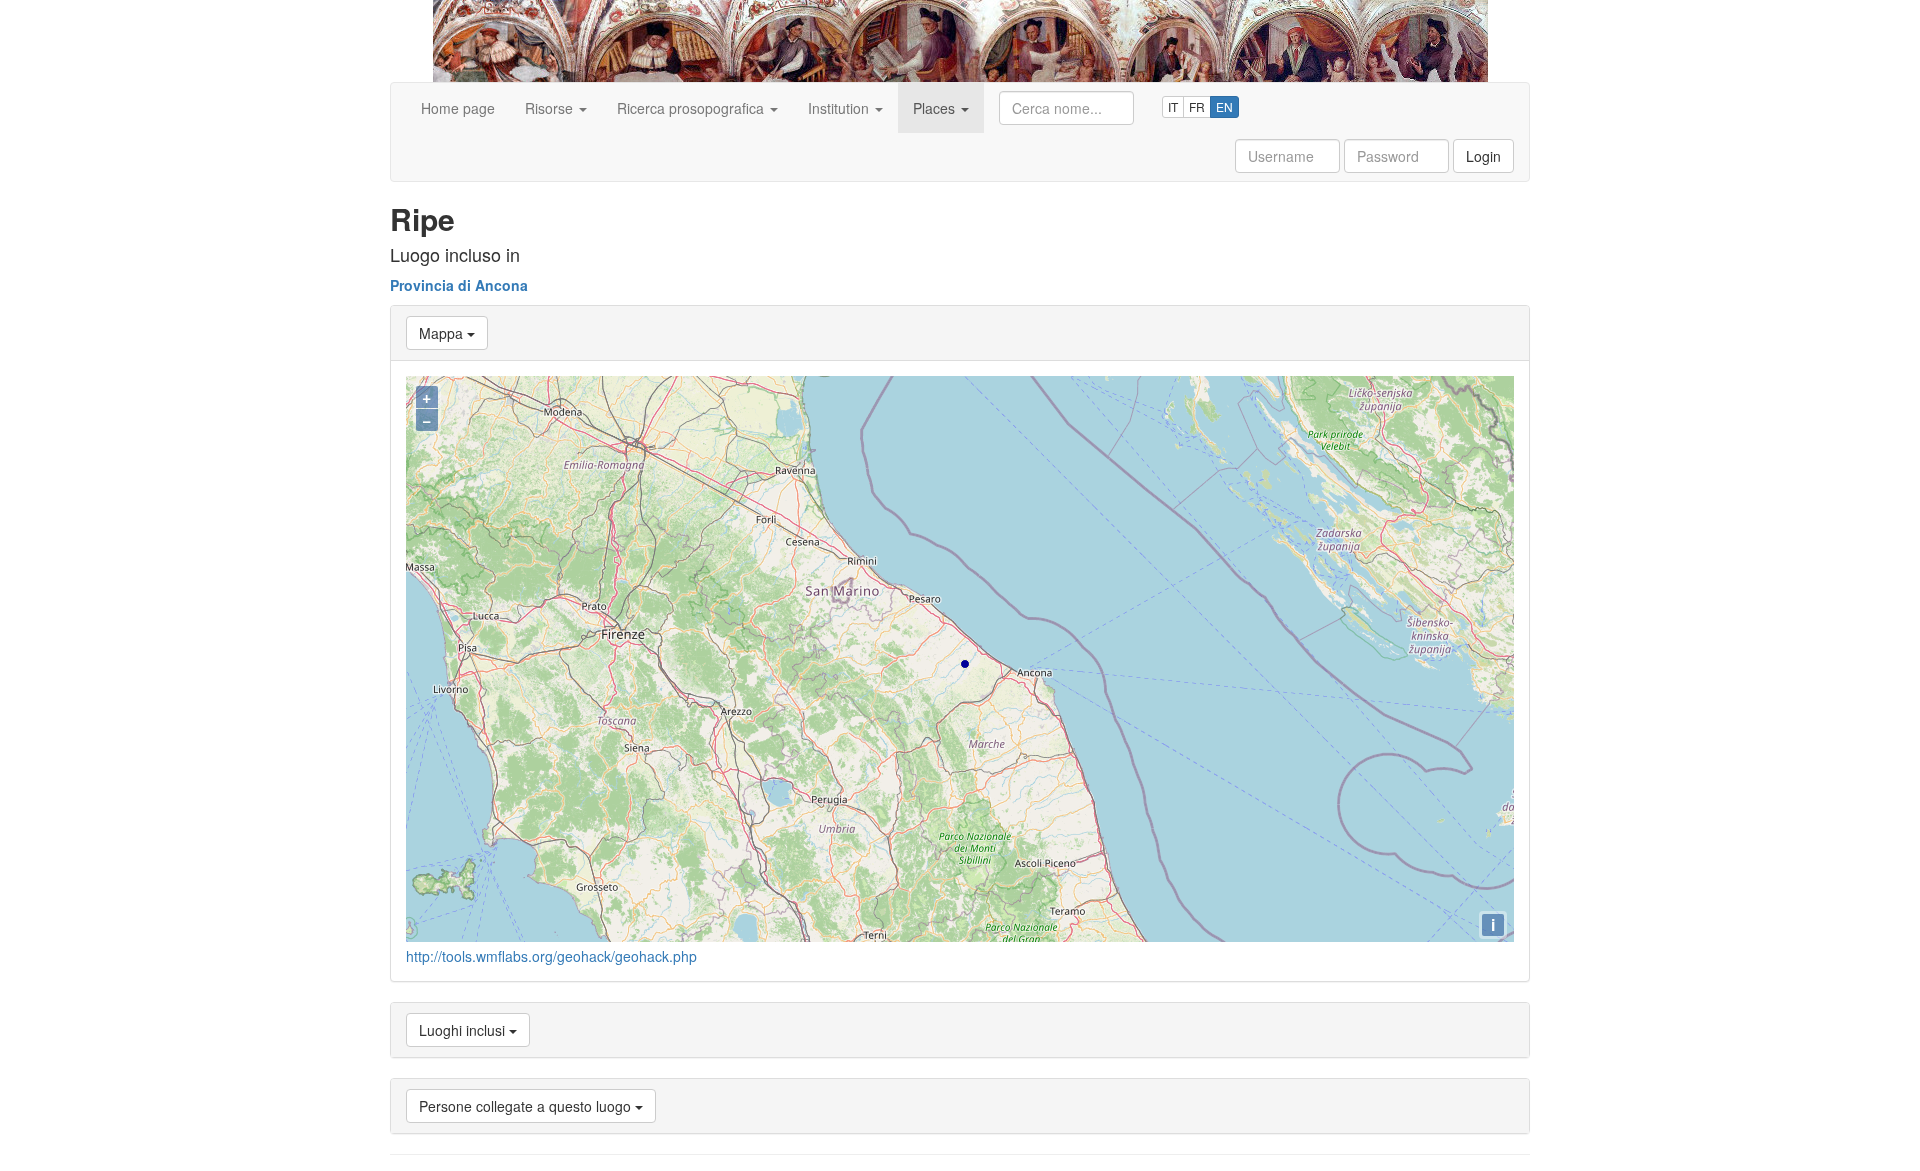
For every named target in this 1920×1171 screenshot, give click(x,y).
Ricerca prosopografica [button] (692, 108)
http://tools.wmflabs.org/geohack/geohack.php (551, 956)
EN (1224, 106)
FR (1197, 106)
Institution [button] (840, 108)
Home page (458, 108)
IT (1173, 106)
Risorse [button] (551, 108)
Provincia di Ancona (459, 285)
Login (1483, 156)
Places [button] (936, 108)
